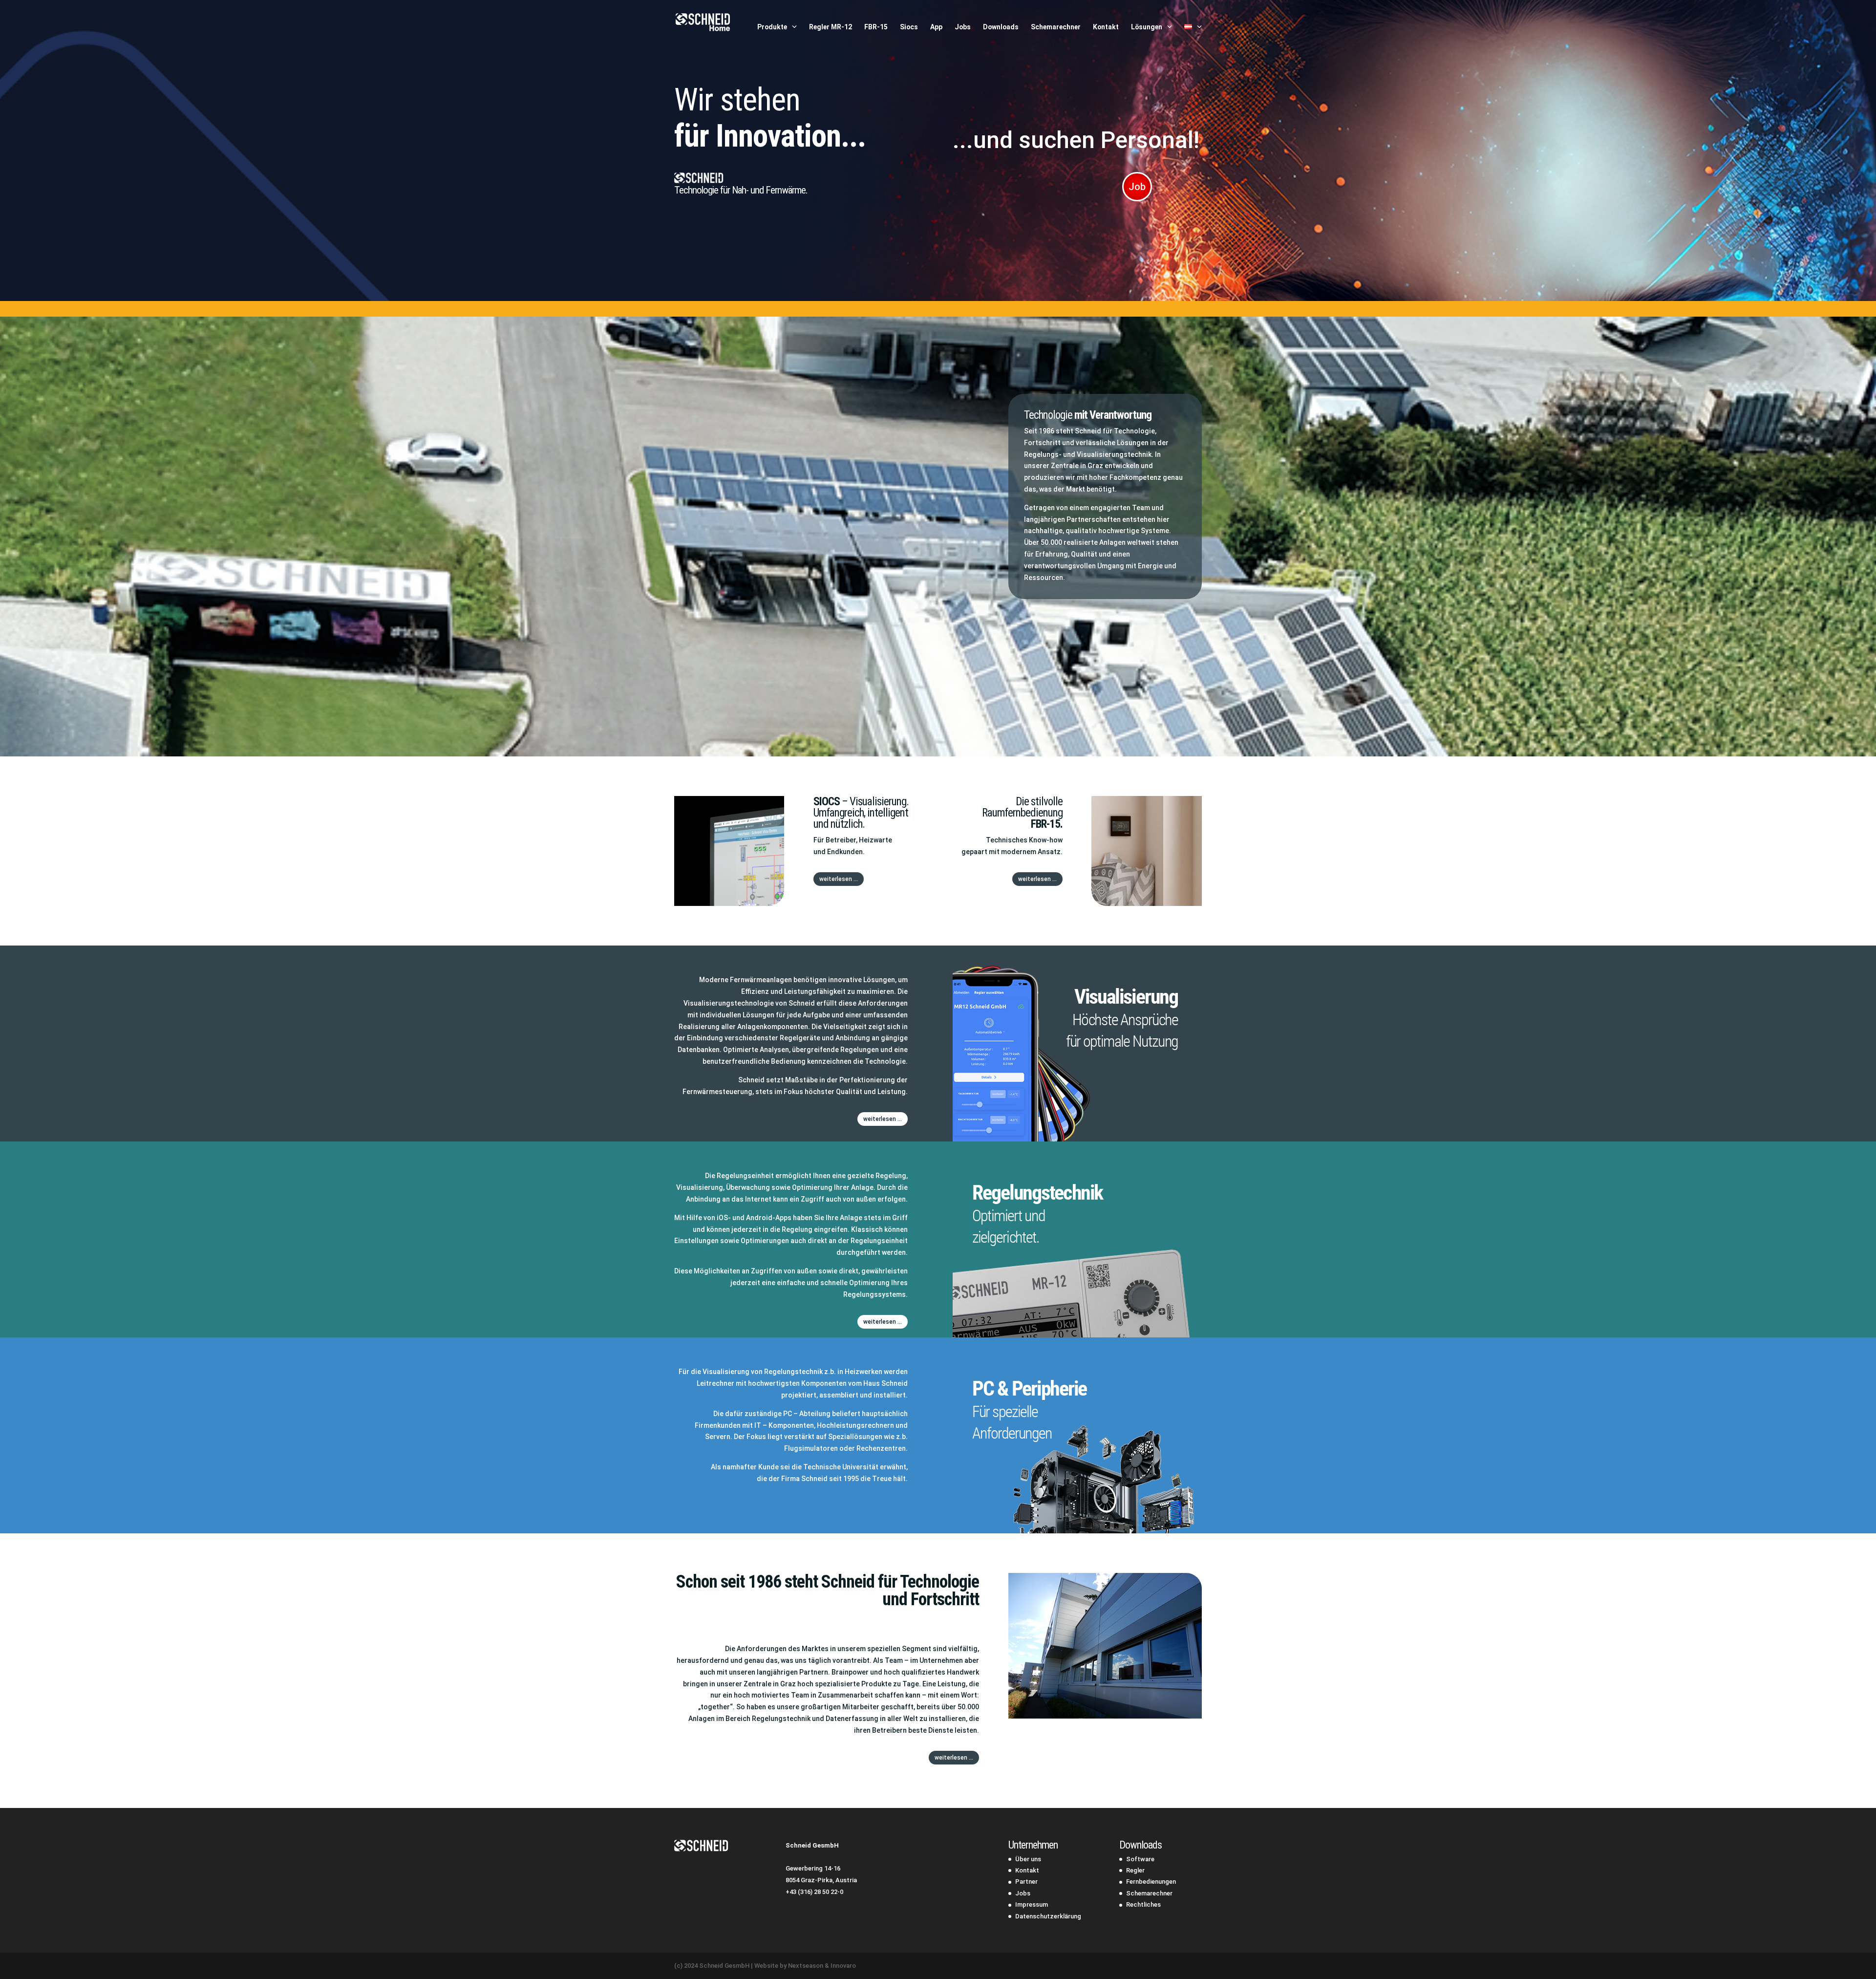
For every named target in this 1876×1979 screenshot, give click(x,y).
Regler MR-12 (831, 27)
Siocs (909, 27)
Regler (1135, 1870)
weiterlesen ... (839, 879)
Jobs (963, 27)
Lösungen (1147, 27)
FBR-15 (876, 27)
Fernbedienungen (1151, 1882)
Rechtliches (1143, 1904)
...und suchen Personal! (1076, 140)
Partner (1026, 1882)
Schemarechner (1056, 27)
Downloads (1001, 27)
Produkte (772, 27)
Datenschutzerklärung (1048, 1916)
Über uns (1028, 1859)
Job (1137, 187)
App (936, 27)
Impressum (1032, 1904)
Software (1140, 1859)
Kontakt (1106, 27)
